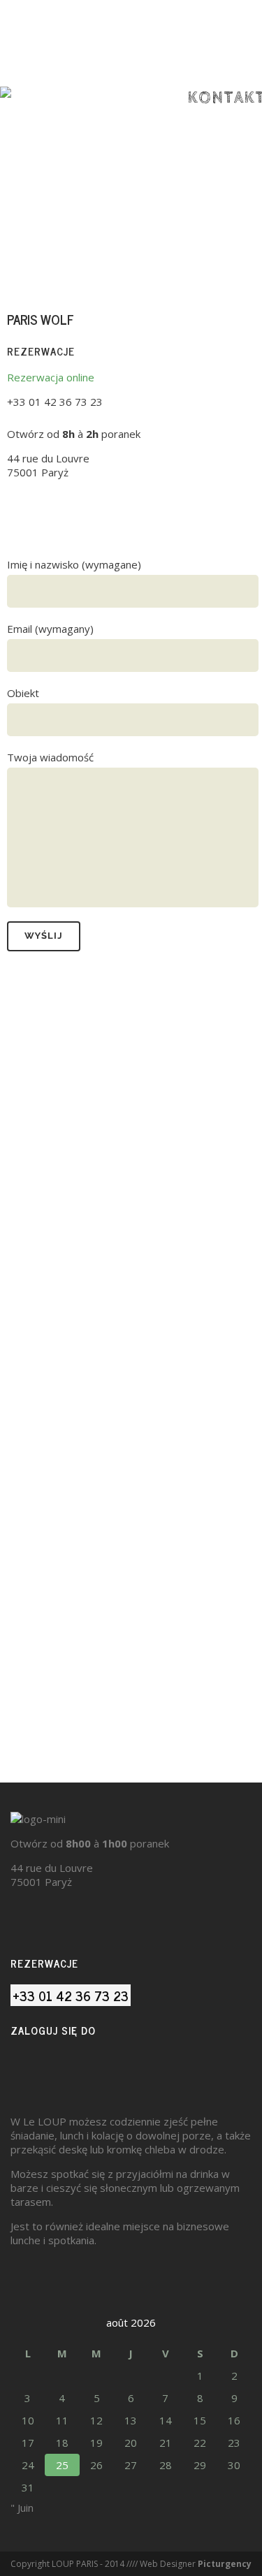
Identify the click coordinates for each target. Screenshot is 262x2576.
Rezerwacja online (51, 377)
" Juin (22, 2508)
